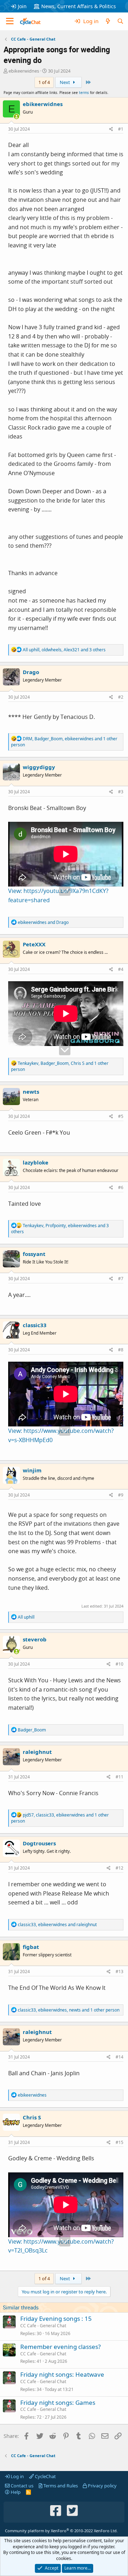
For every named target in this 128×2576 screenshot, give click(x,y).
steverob (35, 1639)
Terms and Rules (60, 2486)
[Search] (120, 21)
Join (22, 6)
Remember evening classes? (60, 2347)
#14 (119, 2057)
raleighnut (37, 1752)
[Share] (111, 129)
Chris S (32, 2117)
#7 (121, 1279)
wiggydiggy (39, 767)
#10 (119, 1664)
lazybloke (36, 1162)
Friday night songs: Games (58, 2402)
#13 (119, 1972)
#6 (121, 1187)
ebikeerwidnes (24, 71)
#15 (119, 2142)
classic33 (35, 1325)
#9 (121, 1495)
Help (15, 2492)
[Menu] (10, 21)
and (43, 922)
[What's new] (108, 21)
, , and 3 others (64, 650)
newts (31, 1092)
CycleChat (45, 2476)
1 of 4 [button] (44, 82)
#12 (119, 1868)
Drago (31, 672)
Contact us (22, 2486)
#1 (121, 129)
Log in (17, 2476)
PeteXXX (34, 944)
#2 (121, 697)
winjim (32, 1470)
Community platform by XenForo (61, 2531)
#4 (121, 969)
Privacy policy (102, 2486)
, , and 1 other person (64, 742)
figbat (31, 1947)
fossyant (34, 1254)
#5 (121, 1116)
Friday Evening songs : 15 (56, 2319)
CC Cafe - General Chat (43, 2326)
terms (84, 93)
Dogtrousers (39, 1843)
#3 (121, 792)
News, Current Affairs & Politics (79, 6)
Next (65, 82)
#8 (121, 1350)
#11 (119, 1777)
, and (57, 1925)
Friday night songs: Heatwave (62, 2374)
